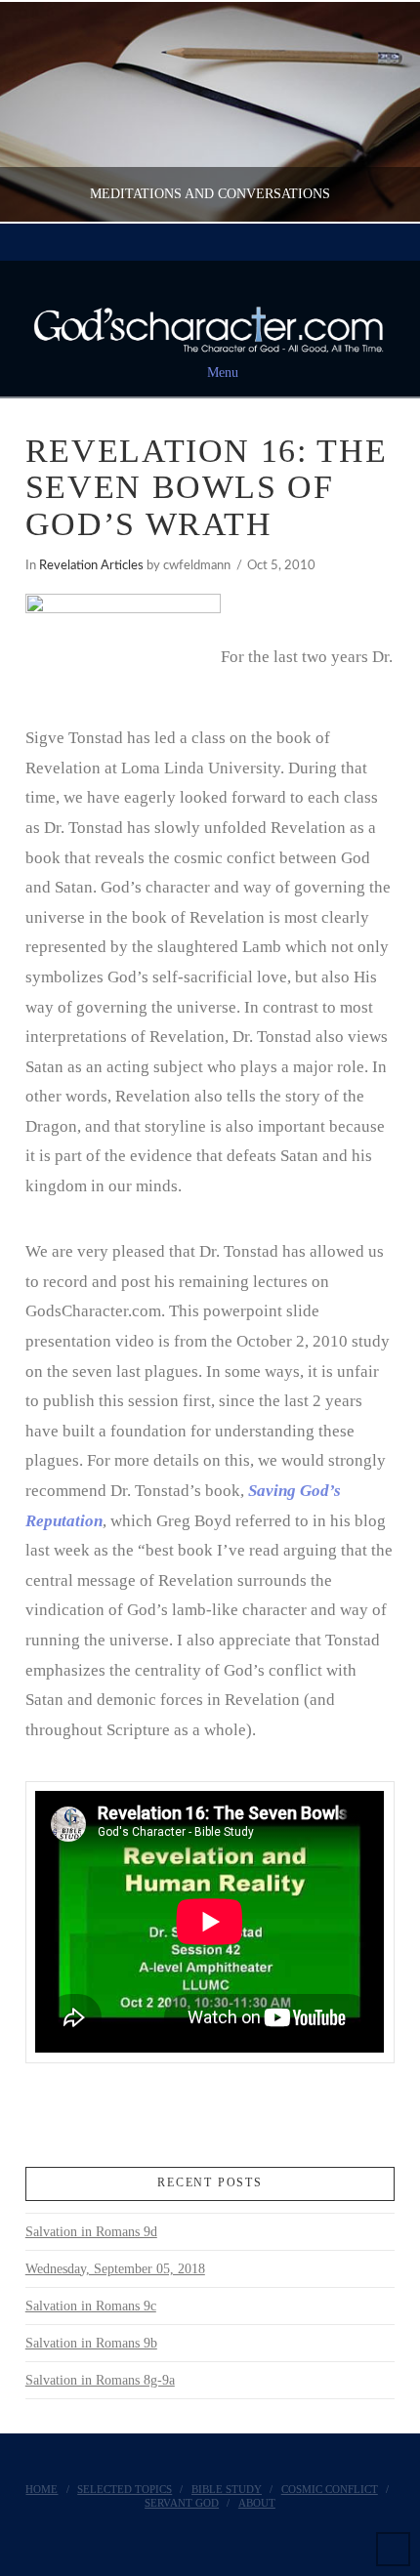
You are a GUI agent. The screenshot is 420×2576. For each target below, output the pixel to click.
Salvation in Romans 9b (91, 2343)
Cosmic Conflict (330, 2489)
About (257, 2503)
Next (378, 112)
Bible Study (227, 2489)
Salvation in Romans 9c (91, 2306)
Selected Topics (125, 2489)
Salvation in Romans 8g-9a (100, 2380)
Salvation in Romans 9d (91, 2232)
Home (42, 2489)
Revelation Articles (91, 565)
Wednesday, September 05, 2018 (115, 2269)
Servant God (182, 2503)
